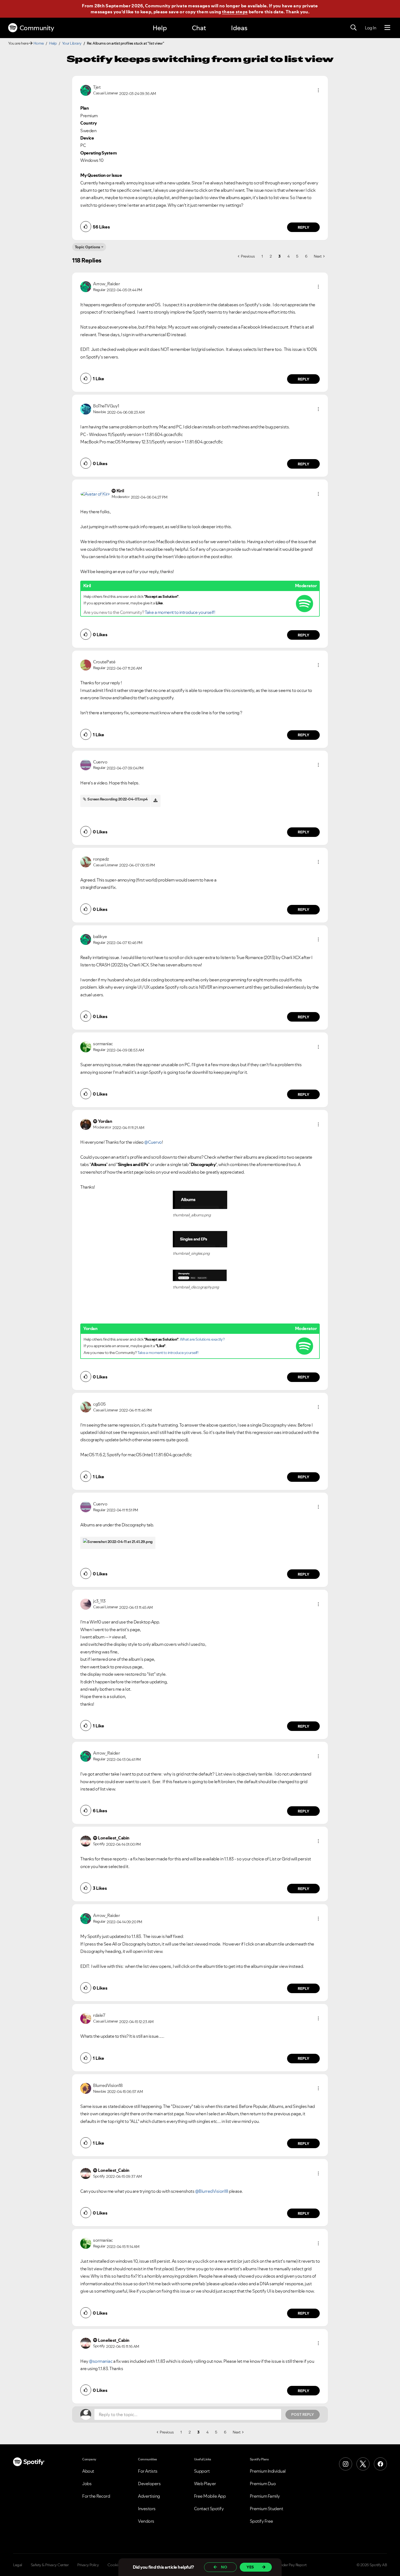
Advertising (149, 2496)
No (224, 2567)
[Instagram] (346, 2464)
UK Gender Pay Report (288, 2565)
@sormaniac (101, 2361)
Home (39, 43)
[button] (318, 90)
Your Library (72, 43)
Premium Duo (263, 2484)
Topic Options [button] (87, 247)
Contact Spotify (209, 2509)
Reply (304, 227)
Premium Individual (268, 2471)
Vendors (146, 2521)
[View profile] (86, 90)
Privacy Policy (88, 2565)
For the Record (96, 2496)
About (88, 2471)
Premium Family (265, 2496)
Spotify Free (261, 2521)
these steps (235, 12)
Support (202, 2471)
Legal (18, 2565)
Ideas (239, 28)
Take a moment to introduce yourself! (180, 612)
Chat (199, 28)
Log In (370, 28)
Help (160, 28)
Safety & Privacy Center (50, 2565)
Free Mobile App (210, 2496)
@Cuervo (153, 1142)
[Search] (353, 28)
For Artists (148, 2471)
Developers (149, 2484)
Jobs (87, 2484)
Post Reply (303, 2414)
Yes (250, 2567)
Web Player (205, 2484)
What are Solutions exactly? (202, 1339)
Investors (147, 2509)
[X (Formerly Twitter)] (363, 2464)
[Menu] (387, 28)
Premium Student (267, 2509)
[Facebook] (380, 2464)
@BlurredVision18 (212, 2191)
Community (37, 28)
